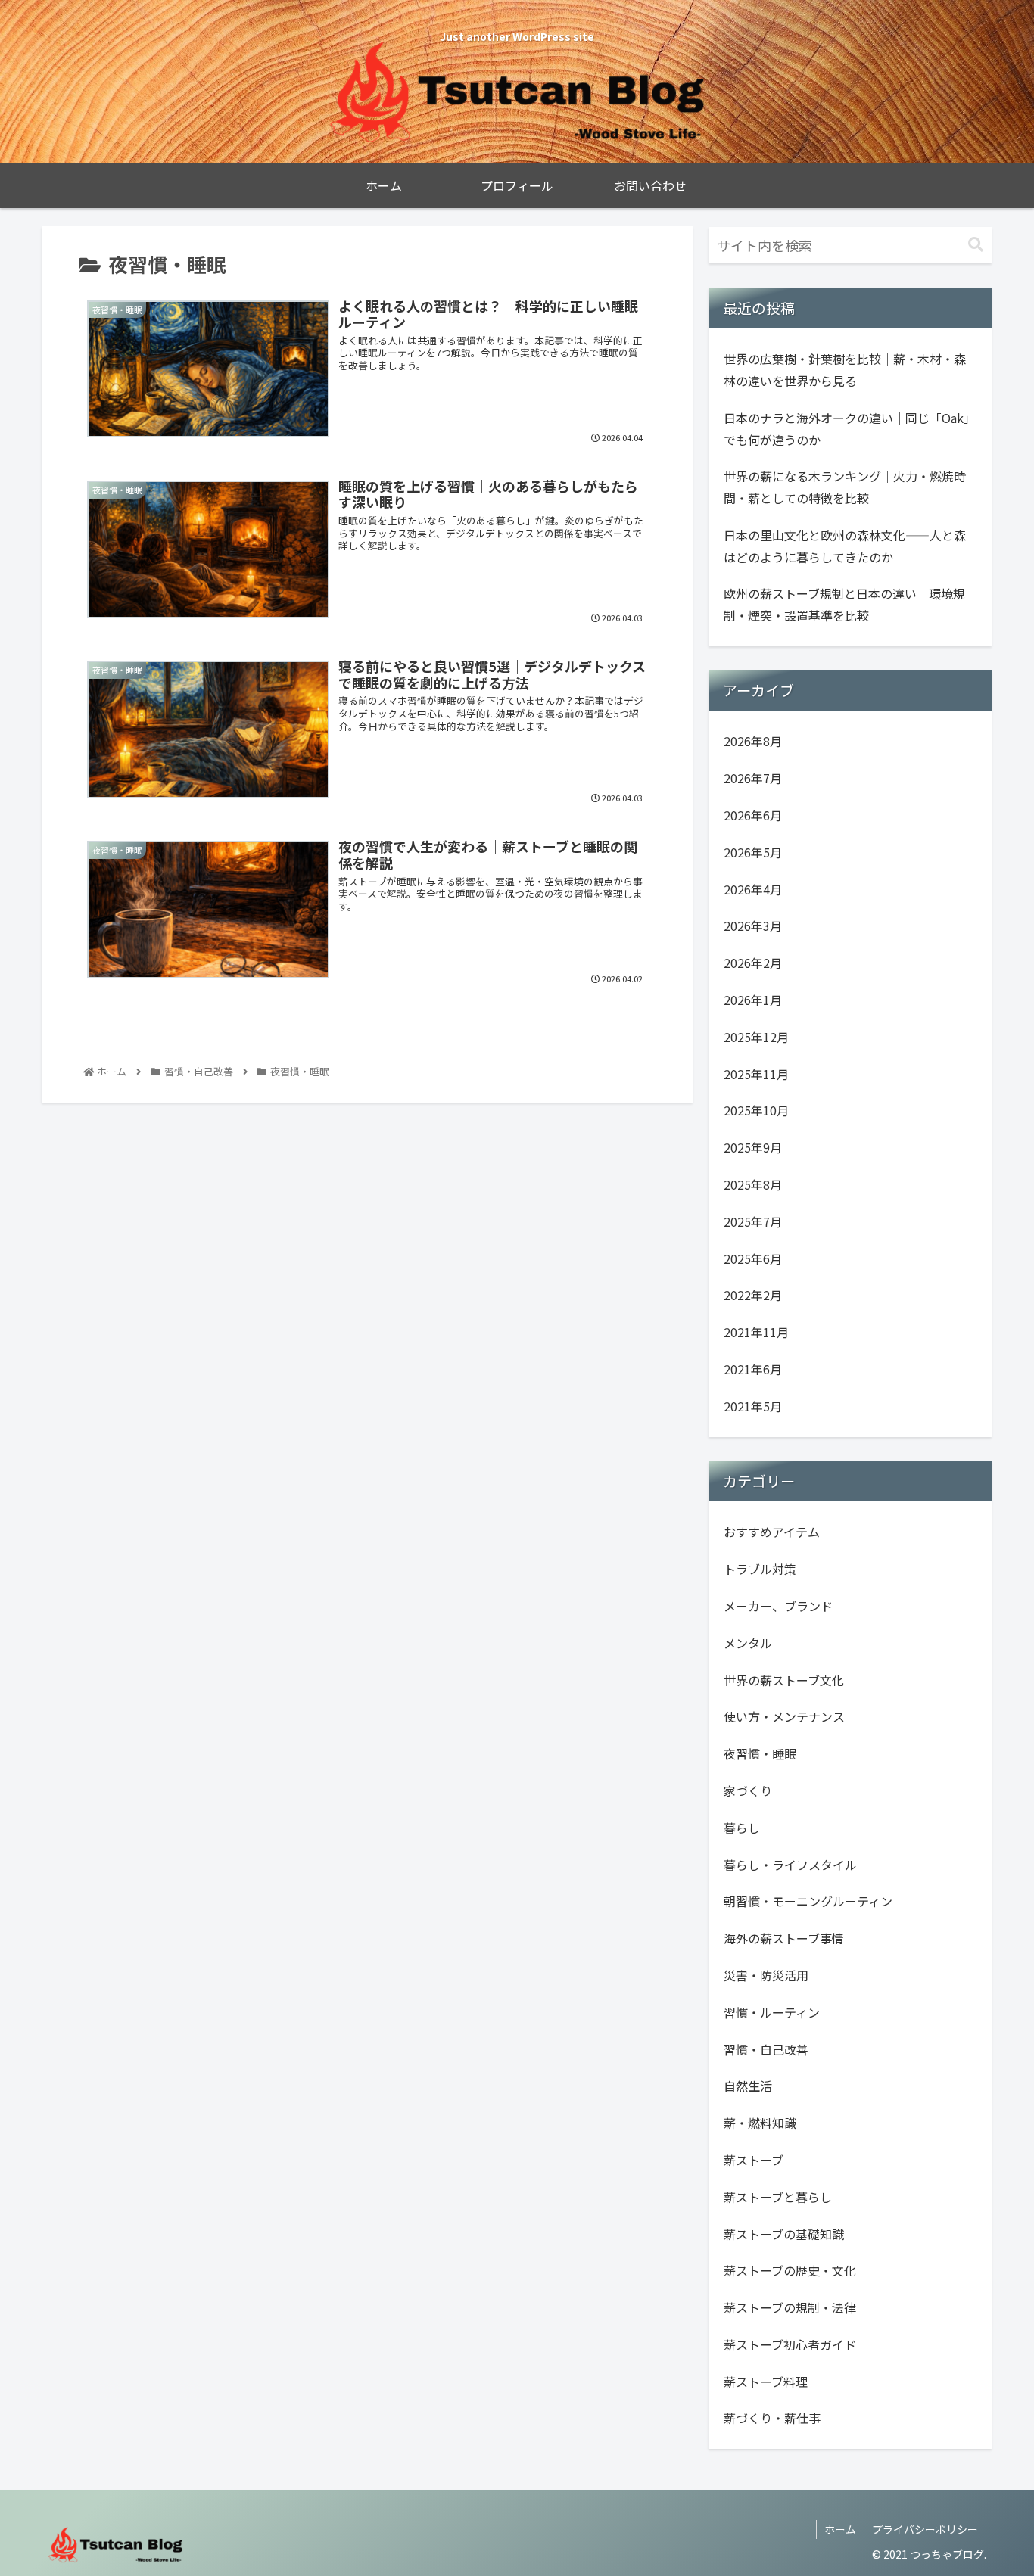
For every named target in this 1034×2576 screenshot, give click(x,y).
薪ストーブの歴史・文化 (790, 2271)
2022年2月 (753, 1296)
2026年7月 (753, 779)
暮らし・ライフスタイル (790, 1865)
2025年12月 (756, 1037)
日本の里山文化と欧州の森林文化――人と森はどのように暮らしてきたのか (845, 546)
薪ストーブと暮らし (778, 2197)
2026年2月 (753, 963)
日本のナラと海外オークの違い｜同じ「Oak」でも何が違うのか (850, 429)
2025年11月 (756, 1074)
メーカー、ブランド (778, 1606)
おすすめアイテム (772, 1532)
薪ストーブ (754, 2160)
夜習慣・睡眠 (760, 1754)
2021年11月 (756, 1333)
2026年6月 (753, 815)
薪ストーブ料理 (766, 2382)
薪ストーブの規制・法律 (790, 2307)
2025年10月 (756, 1111)
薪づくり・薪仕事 (772, 2419)
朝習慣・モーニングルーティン (808, 1902)
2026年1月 (753, 1000)
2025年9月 (753, 1148)
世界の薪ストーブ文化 (784, 1680)
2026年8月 (753, 742)
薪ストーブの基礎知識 (784, 2234)
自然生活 (748, 2086)
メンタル (748, 1643)
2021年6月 (753, 1369)
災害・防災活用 (766, 1975)
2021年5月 (753, 1406)
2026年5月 (753, 852)
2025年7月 (753, 1221)
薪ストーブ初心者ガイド (790, 2344)
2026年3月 (753, 926)
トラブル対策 (760, 1570)
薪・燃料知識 (760, 2123)
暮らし (742, 1828)
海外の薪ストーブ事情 (784, 1938)
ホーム (840, 2529)
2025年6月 (753, 1258)
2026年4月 (753, 889)
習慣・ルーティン (772, 2012)
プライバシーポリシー (925, 2529)
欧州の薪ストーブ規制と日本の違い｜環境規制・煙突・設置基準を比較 (844, 604)
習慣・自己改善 (766, 2049)
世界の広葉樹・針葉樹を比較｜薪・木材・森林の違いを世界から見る (845, 370)
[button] (976, 245)
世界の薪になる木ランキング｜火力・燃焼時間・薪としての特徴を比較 (845, 487)
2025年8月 (753, 1184)
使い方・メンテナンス (784, 1717)
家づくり (748, 1790)
